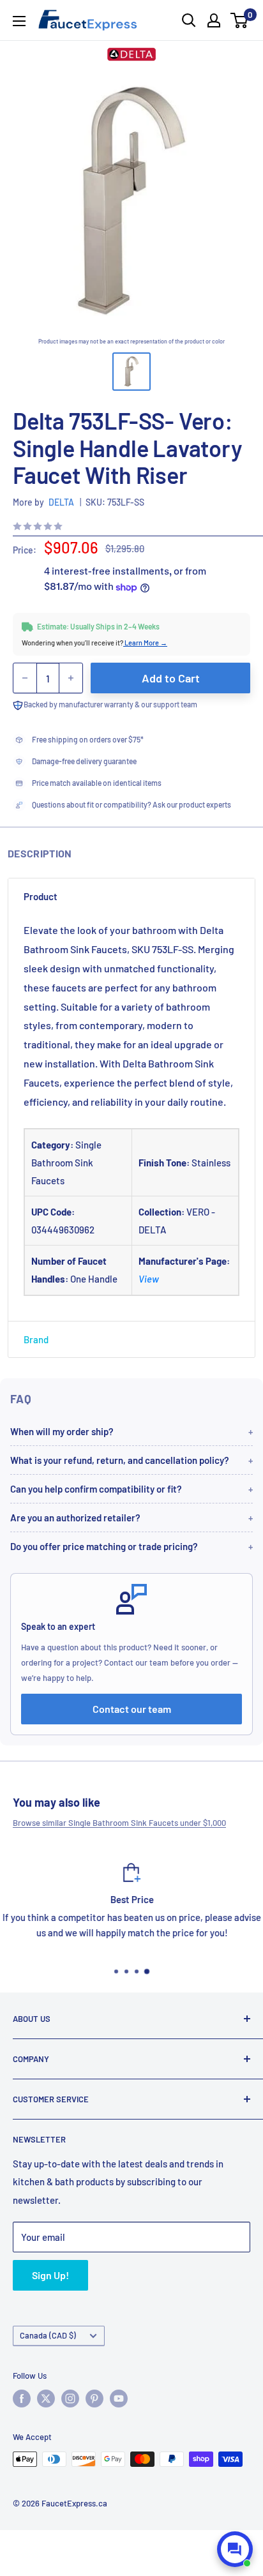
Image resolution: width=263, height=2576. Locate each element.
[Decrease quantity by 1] (25, 678)
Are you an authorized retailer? (75, 1518)
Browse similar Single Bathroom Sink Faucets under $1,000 (119, 1823)
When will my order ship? (62, 1431)
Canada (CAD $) (48, 2335)
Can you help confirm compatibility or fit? (96, 1489)
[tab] (131, 896)
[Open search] (189, 20)
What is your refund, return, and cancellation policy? (120, 1460)
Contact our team (132, 1709)
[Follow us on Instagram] (70, 2399)
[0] (240, 20)
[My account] (214, 20)
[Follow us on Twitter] (46, 2399)
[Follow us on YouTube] (119, 2399)
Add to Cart (171, 678)
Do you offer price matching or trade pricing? (104, 1546)
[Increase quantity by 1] (71, 678)
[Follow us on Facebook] (22, 2399)
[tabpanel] (131, 1118)
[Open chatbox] (235, 2549)
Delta (61, 502)
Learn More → (145, 643)
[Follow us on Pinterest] (94, 2399)
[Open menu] (19, 21)
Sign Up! (50, 2275)
